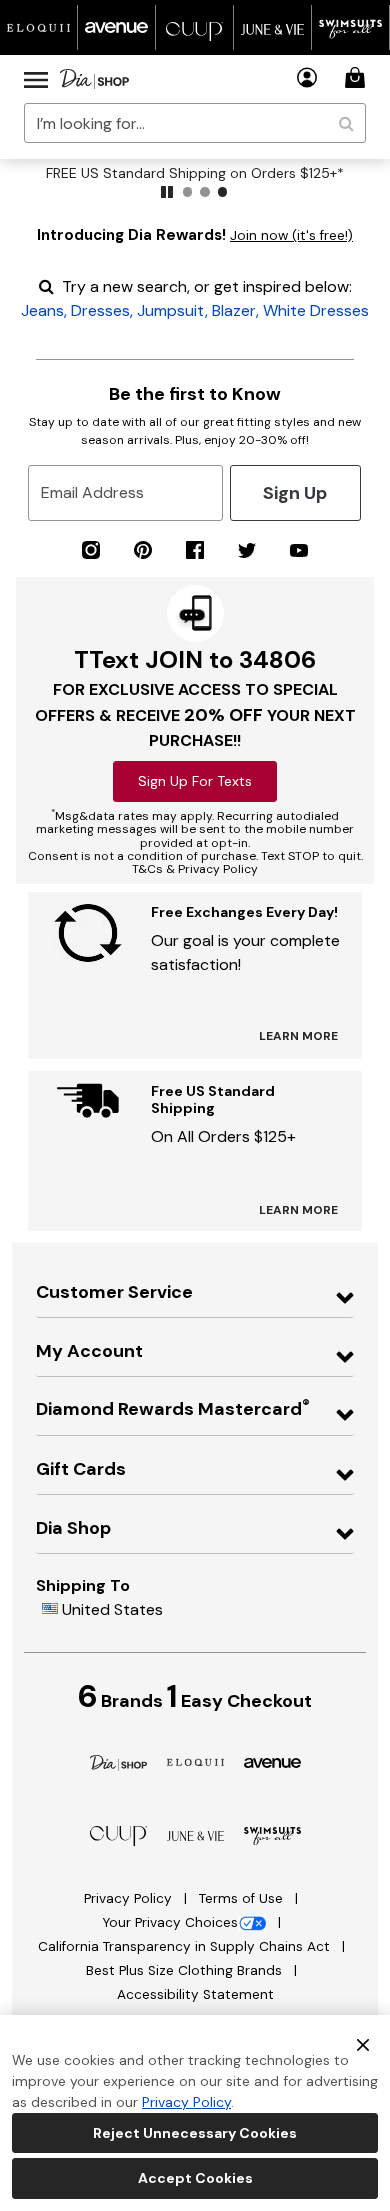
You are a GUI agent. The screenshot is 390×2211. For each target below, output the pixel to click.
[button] (307, 77)
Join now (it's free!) (291, 235)
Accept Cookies (195, 2178)
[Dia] (118, 1761)
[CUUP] (118, 1834)
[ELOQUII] (195, 1760)
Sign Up (295, 493)
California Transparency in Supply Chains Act (186, 1946)
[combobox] (195, 123)
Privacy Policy (130, 1898)
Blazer (234, 310)
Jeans (42, 310)
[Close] (363, 2044)
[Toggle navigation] (36, 79)
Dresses (100, 310)
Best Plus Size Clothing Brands (186, 1970)
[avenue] (272, 1761)
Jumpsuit (171, 310)
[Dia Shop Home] (94, 79)
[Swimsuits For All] (272, 1834)
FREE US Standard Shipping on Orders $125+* (195, 173)
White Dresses (316, 310)
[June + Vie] (195, 1834)
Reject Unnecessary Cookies (195, 2133)
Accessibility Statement (195, 1994)
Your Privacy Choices (170, 1922)
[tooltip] (39, 27)
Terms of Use (243, 1898)
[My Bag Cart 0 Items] (358, 77)
